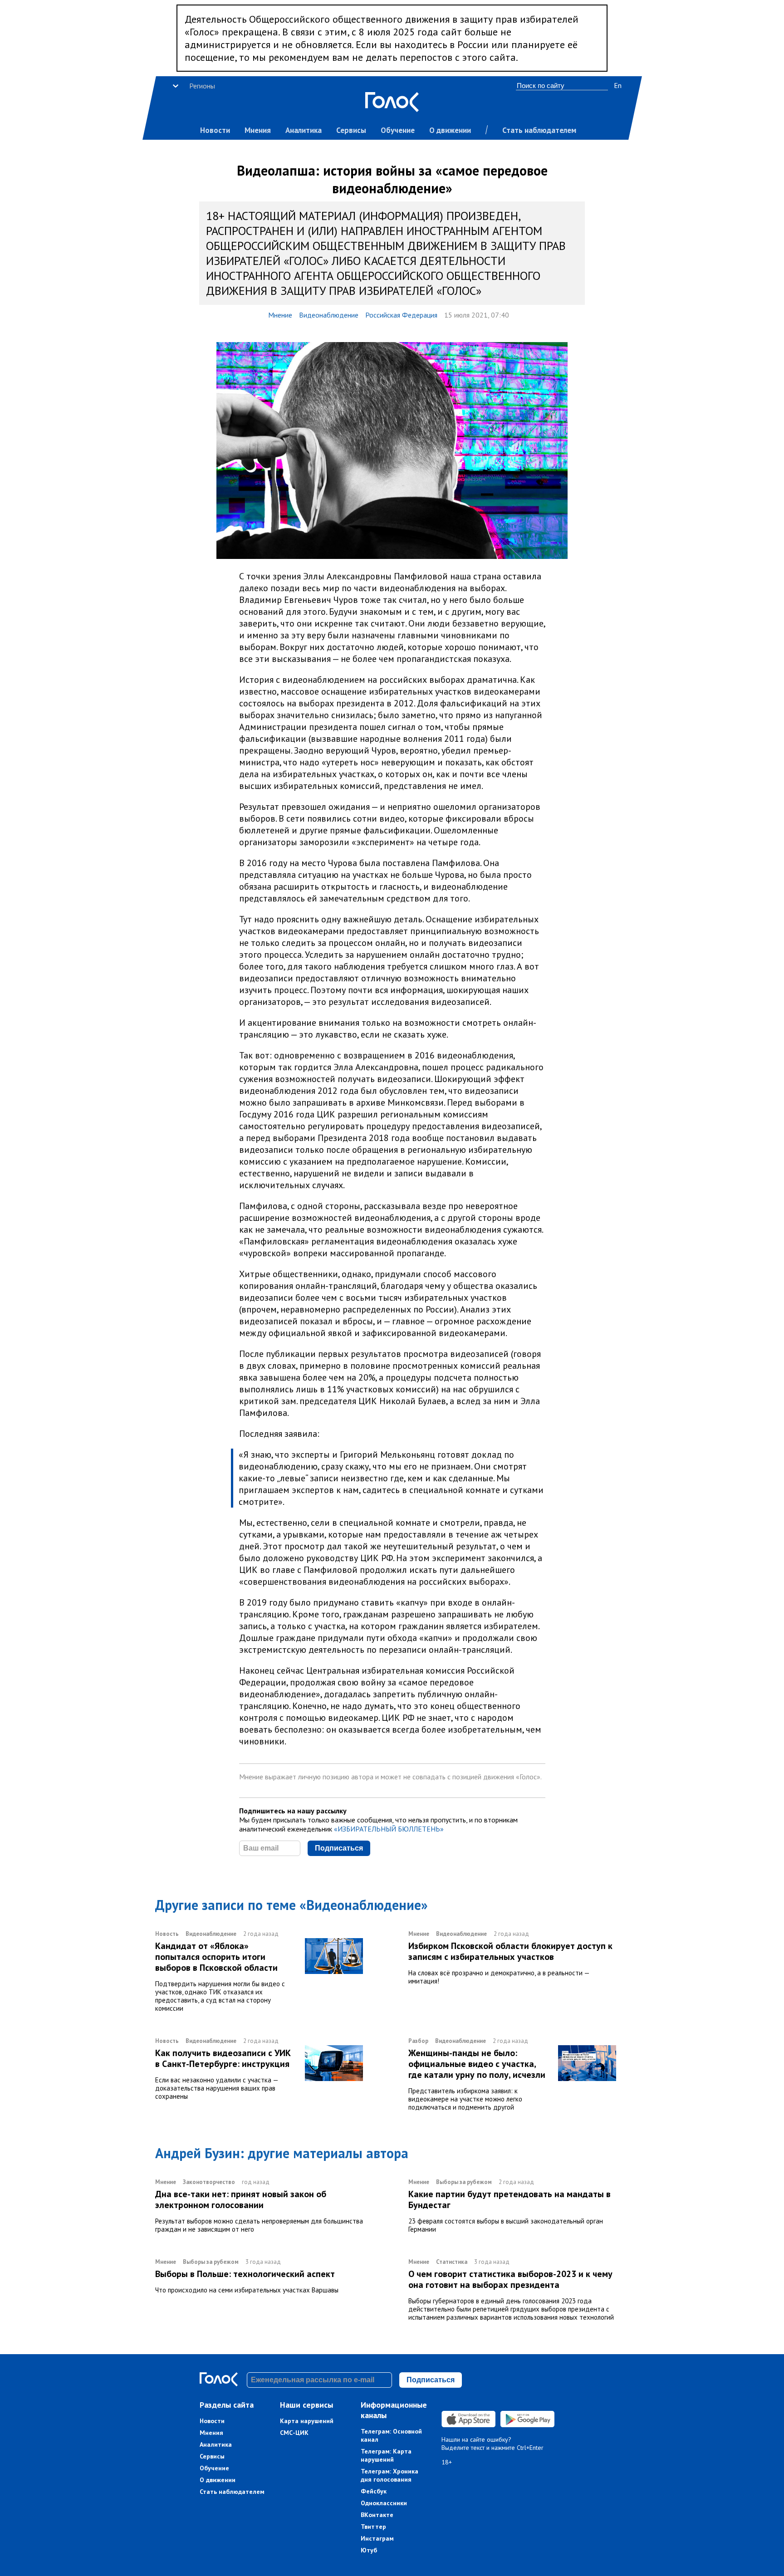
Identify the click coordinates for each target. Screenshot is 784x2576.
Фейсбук (374, 2491)
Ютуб (369, 2550)
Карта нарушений (307, 2421)
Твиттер (373, 2527)
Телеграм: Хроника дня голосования (390, 2475)
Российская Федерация (401, 315)
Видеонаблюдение (329, 315)
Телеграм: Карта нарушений (386, 2455)
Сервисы (351, 130)
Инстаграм (377, 2538)
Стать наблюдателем (539, 130)
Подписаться (339, 1848)
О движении (450, 130)
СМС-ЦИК (294, 2433)
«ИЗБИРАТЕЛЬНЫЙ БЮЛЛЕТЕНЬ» (389, 1829)
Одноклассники (384, 2503)
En (618, 85)
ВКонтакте (377, 2515)
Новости (215, 130)
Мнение (280, 315)
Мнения (258, 130)
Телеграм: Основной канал (391, 2435)
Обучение (398, 130)
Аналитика (304, 130)
